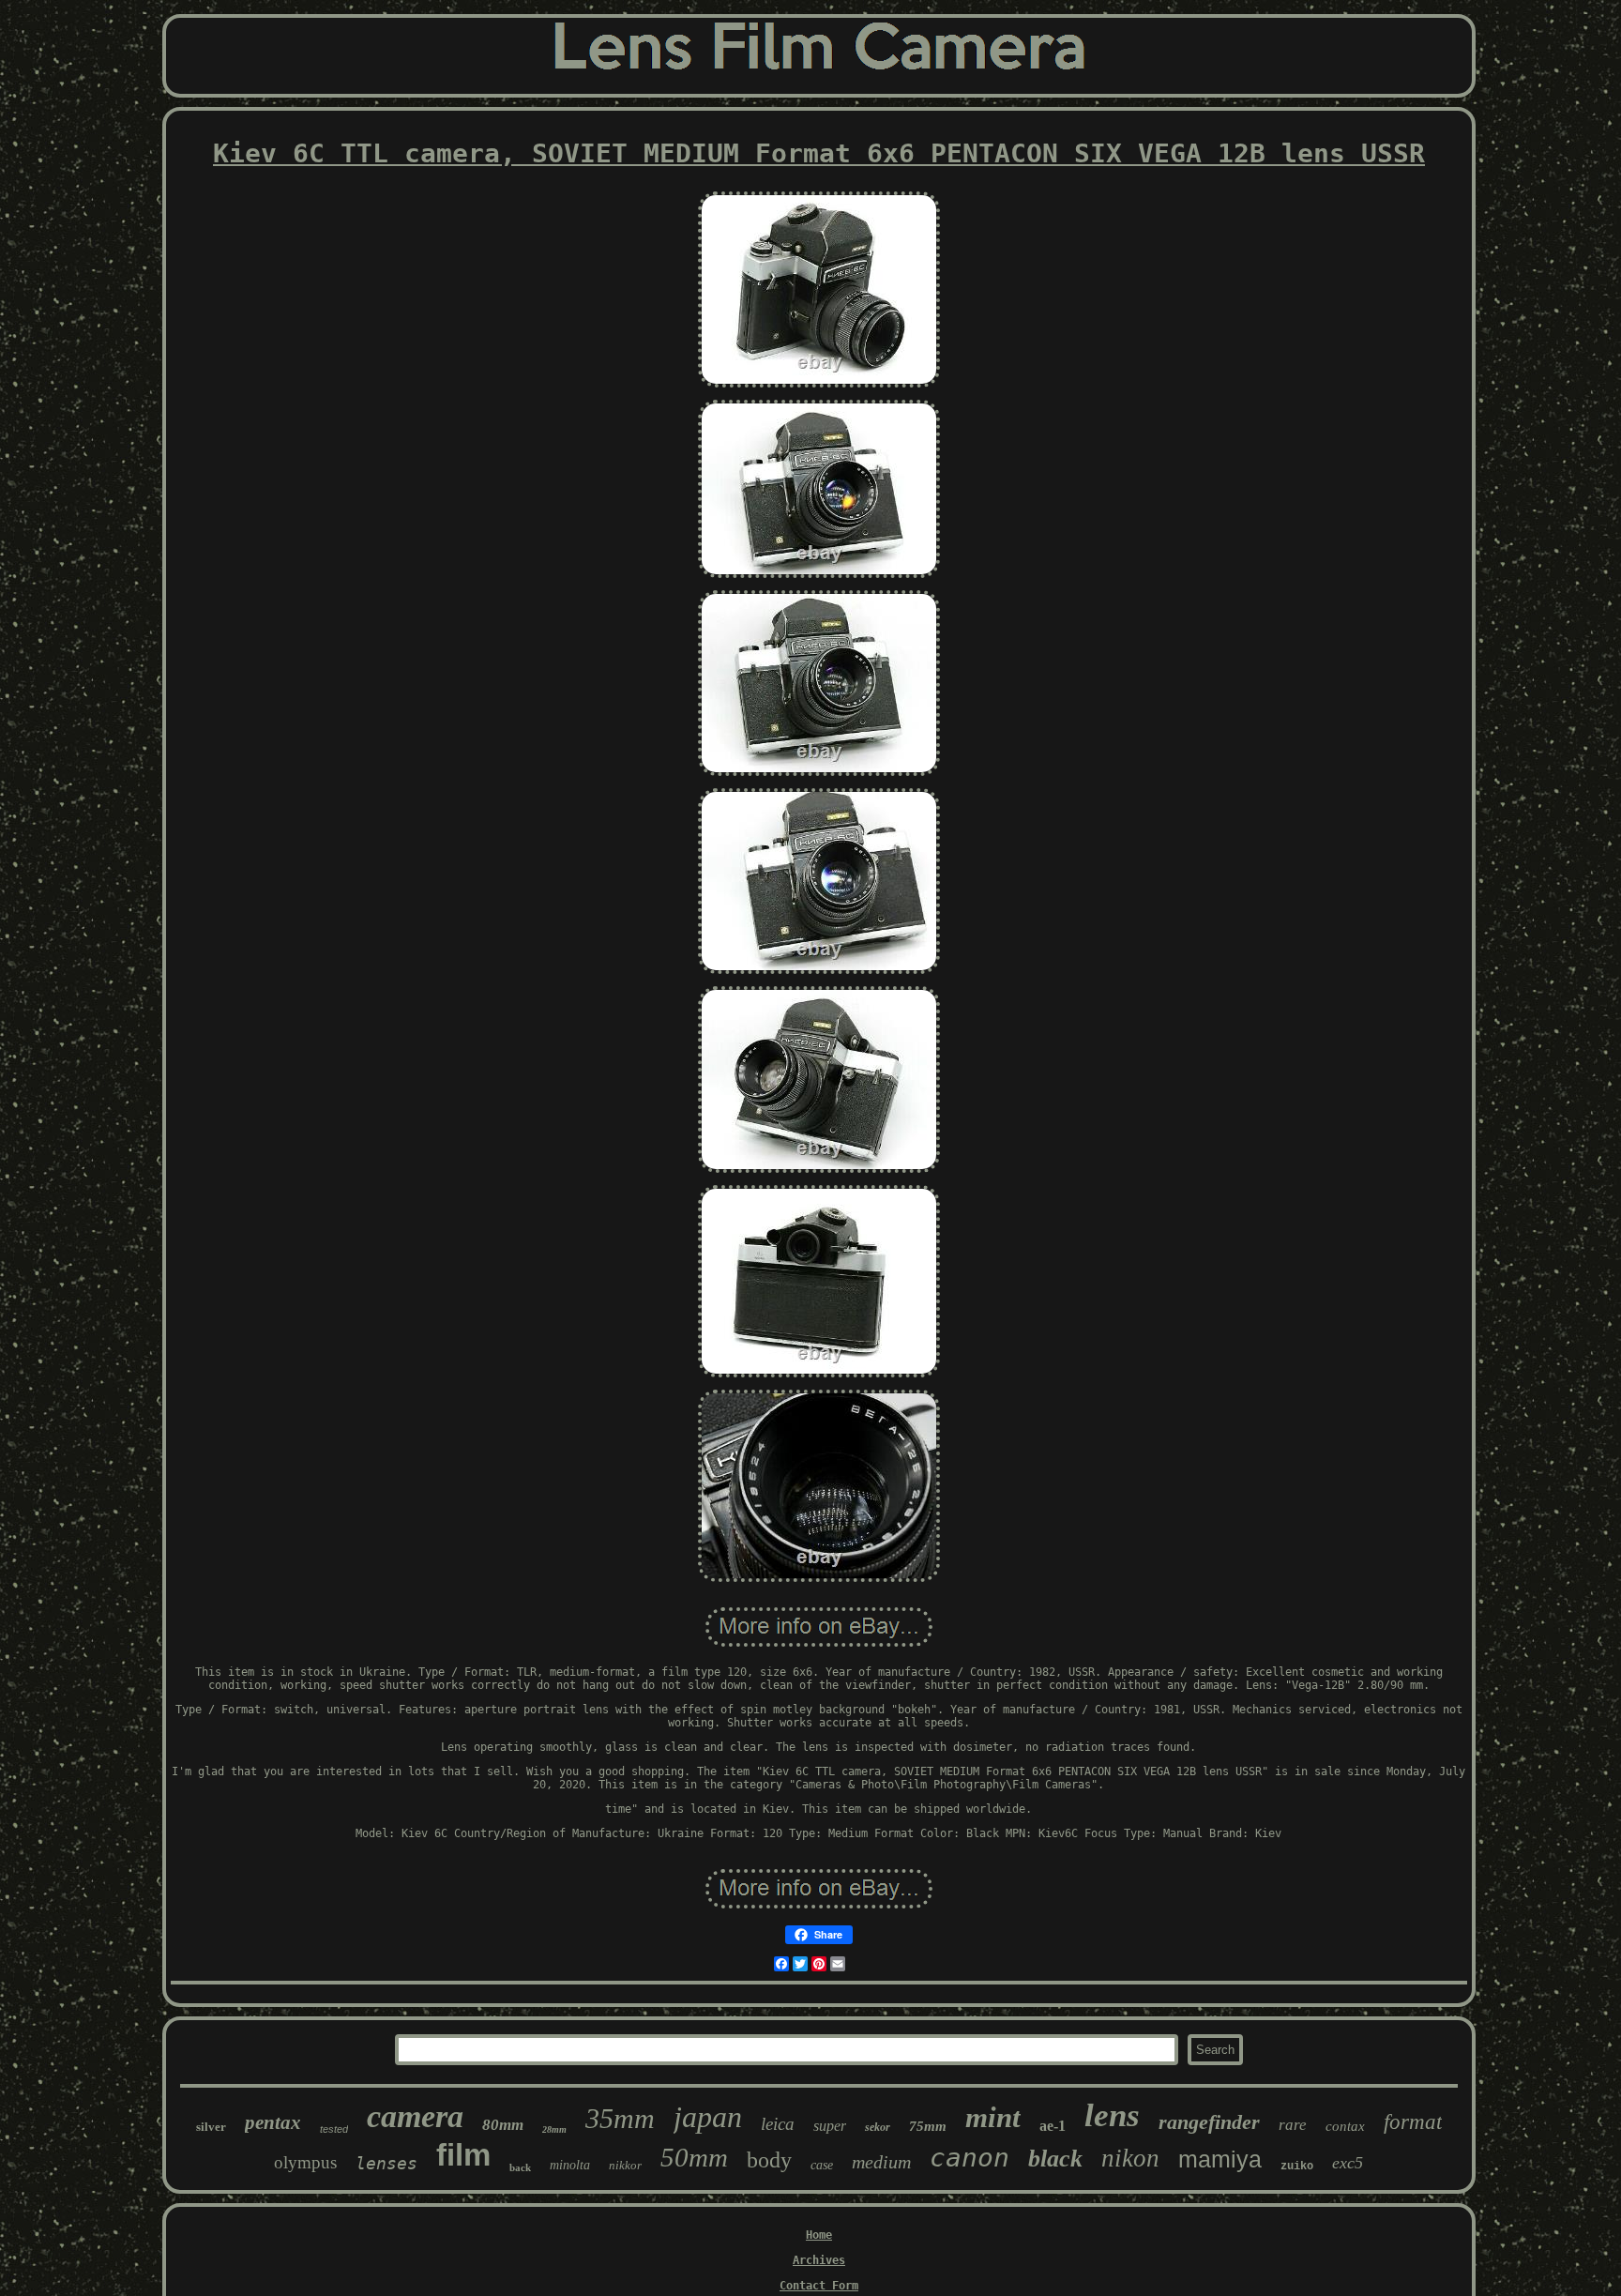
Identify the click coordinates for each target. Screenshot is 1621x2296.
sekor (878, 2127)
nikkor (625, 2165)
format (1413, 2122)
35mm (620, 2118)
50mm (694, 2157)
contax (1345, 2126)
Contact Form (819, 2286)
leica (778, 2124)
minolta (570, 2165)
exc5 (1348, 2163)
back (520, 2167)
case (822, 2165)
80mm (503, 2125)
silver (211, 2127)
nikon (1130, 2158)
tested (334, 2129)
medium (881, 2162)
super (830, 2126)
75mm (928, 2126)
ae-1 (1053, 2126)
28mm (554, 2129)
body (769, 2160)
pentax (273, 2122)
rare (1293, 2125)
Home (819, 2235)
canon (970, 2158)
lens (1112, 2115)
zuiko (1297, 2167)
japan (708, 2117)
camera (415, 2116)
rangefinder (1209, 2122)
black (1055, 2159)
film (463, 2155)
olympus (305, 2162)
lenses (386, 2163)
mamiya (1220, 2159)
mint (993, 2117)
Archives (819, 2260)
